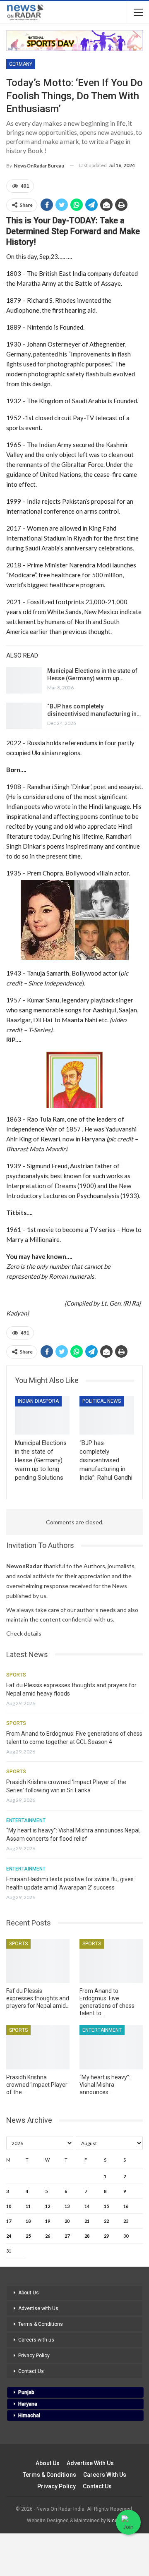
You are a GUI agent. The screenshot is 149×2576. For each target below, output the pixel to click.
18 (28, 2221)
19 (48, 2221)
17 (9, 2221)
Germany (21, 64)
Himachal (29, 2416)
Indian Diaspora (38, 1401)
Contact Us (31, 2371)
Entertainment (26, 1820)
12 (48, 2206)
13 (67, 2206)
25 (28, 2236)
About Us (29, 2293)
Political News (102, 1401)
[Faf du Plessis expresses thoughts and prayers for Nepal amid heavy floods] (38, 1961)
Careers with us (36, 2340)
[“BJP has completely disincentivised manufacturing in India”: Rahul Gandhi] (24, 716)
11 (28, 2206)
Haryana (28, 2404)
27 (67, 2236)
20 (67, 2221)
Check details (24, 1633)
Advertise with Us (38, 2308)
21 (87, 2221)
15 (106, 2206)
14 (87, 2206)
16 (126, 2206)
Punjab (26, 2392)
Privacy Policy (34, 2356)
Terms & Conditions (41, 2324)
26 (48, 2236)
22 (106, 2221)
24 (9, 2236)
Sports (16, 1675)
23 (126, 2221)
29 (106, 2236)
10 (9, 2206)
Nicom (115, 2521)
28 (87, 2236)
